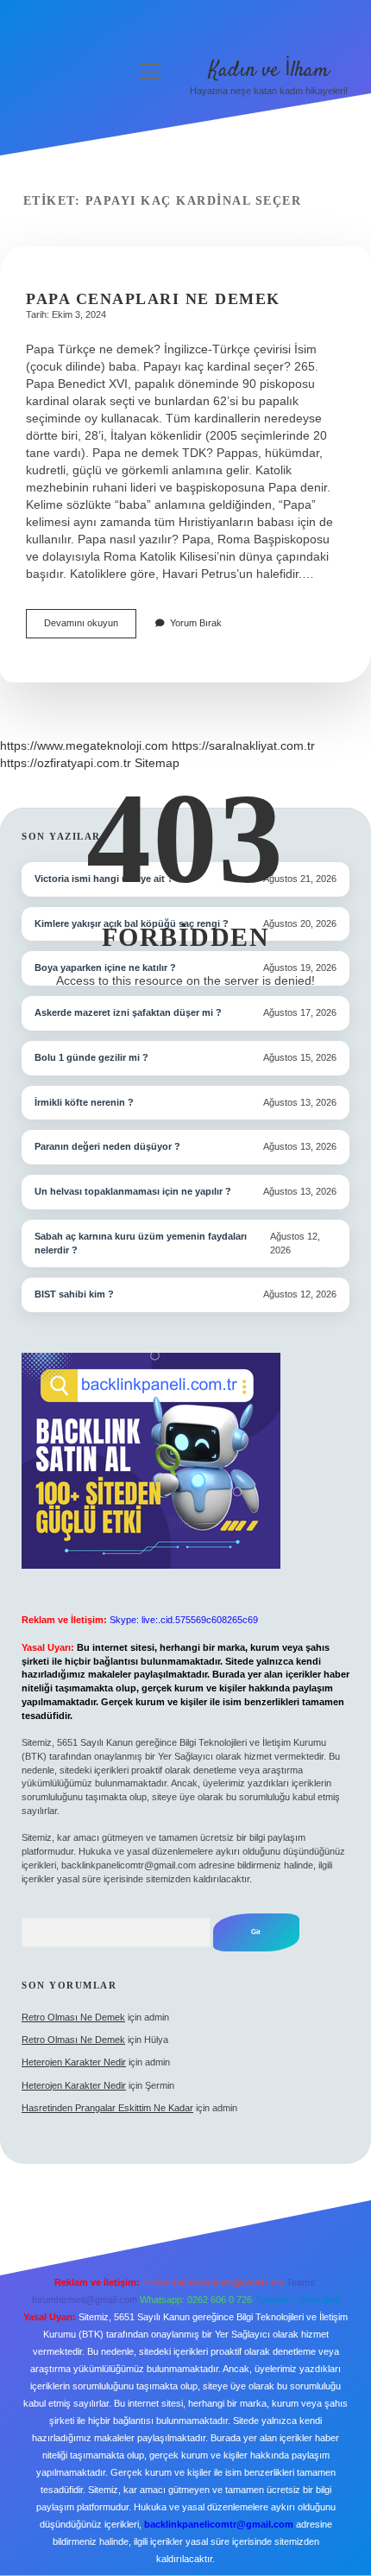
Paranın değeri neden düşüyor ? (107, 1146)
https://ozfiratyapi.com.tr (66, 763)
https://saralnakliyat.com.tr (243, 746)
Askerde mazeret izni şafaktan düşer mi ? (128, 1012)
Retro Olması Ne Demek (73, 2017)
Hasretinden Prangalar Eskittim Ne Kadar (107, 2108)
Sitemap (157, 763)
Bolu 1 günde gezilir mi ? (91, 1057)
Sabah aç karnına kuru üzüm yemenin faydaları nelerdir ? (141, 1243)
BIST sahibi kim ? (74, 1294)
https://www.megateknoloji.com (84, 746)
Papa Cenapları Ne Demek (153, 299)
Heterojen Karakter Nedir (74, 2062)
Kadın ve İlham (269, 70)
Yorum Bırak (196, 623)
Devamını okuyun (90, 628)
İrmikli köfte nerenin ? (84, 1102)
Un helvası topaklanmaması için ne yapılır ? (133, 1191)
